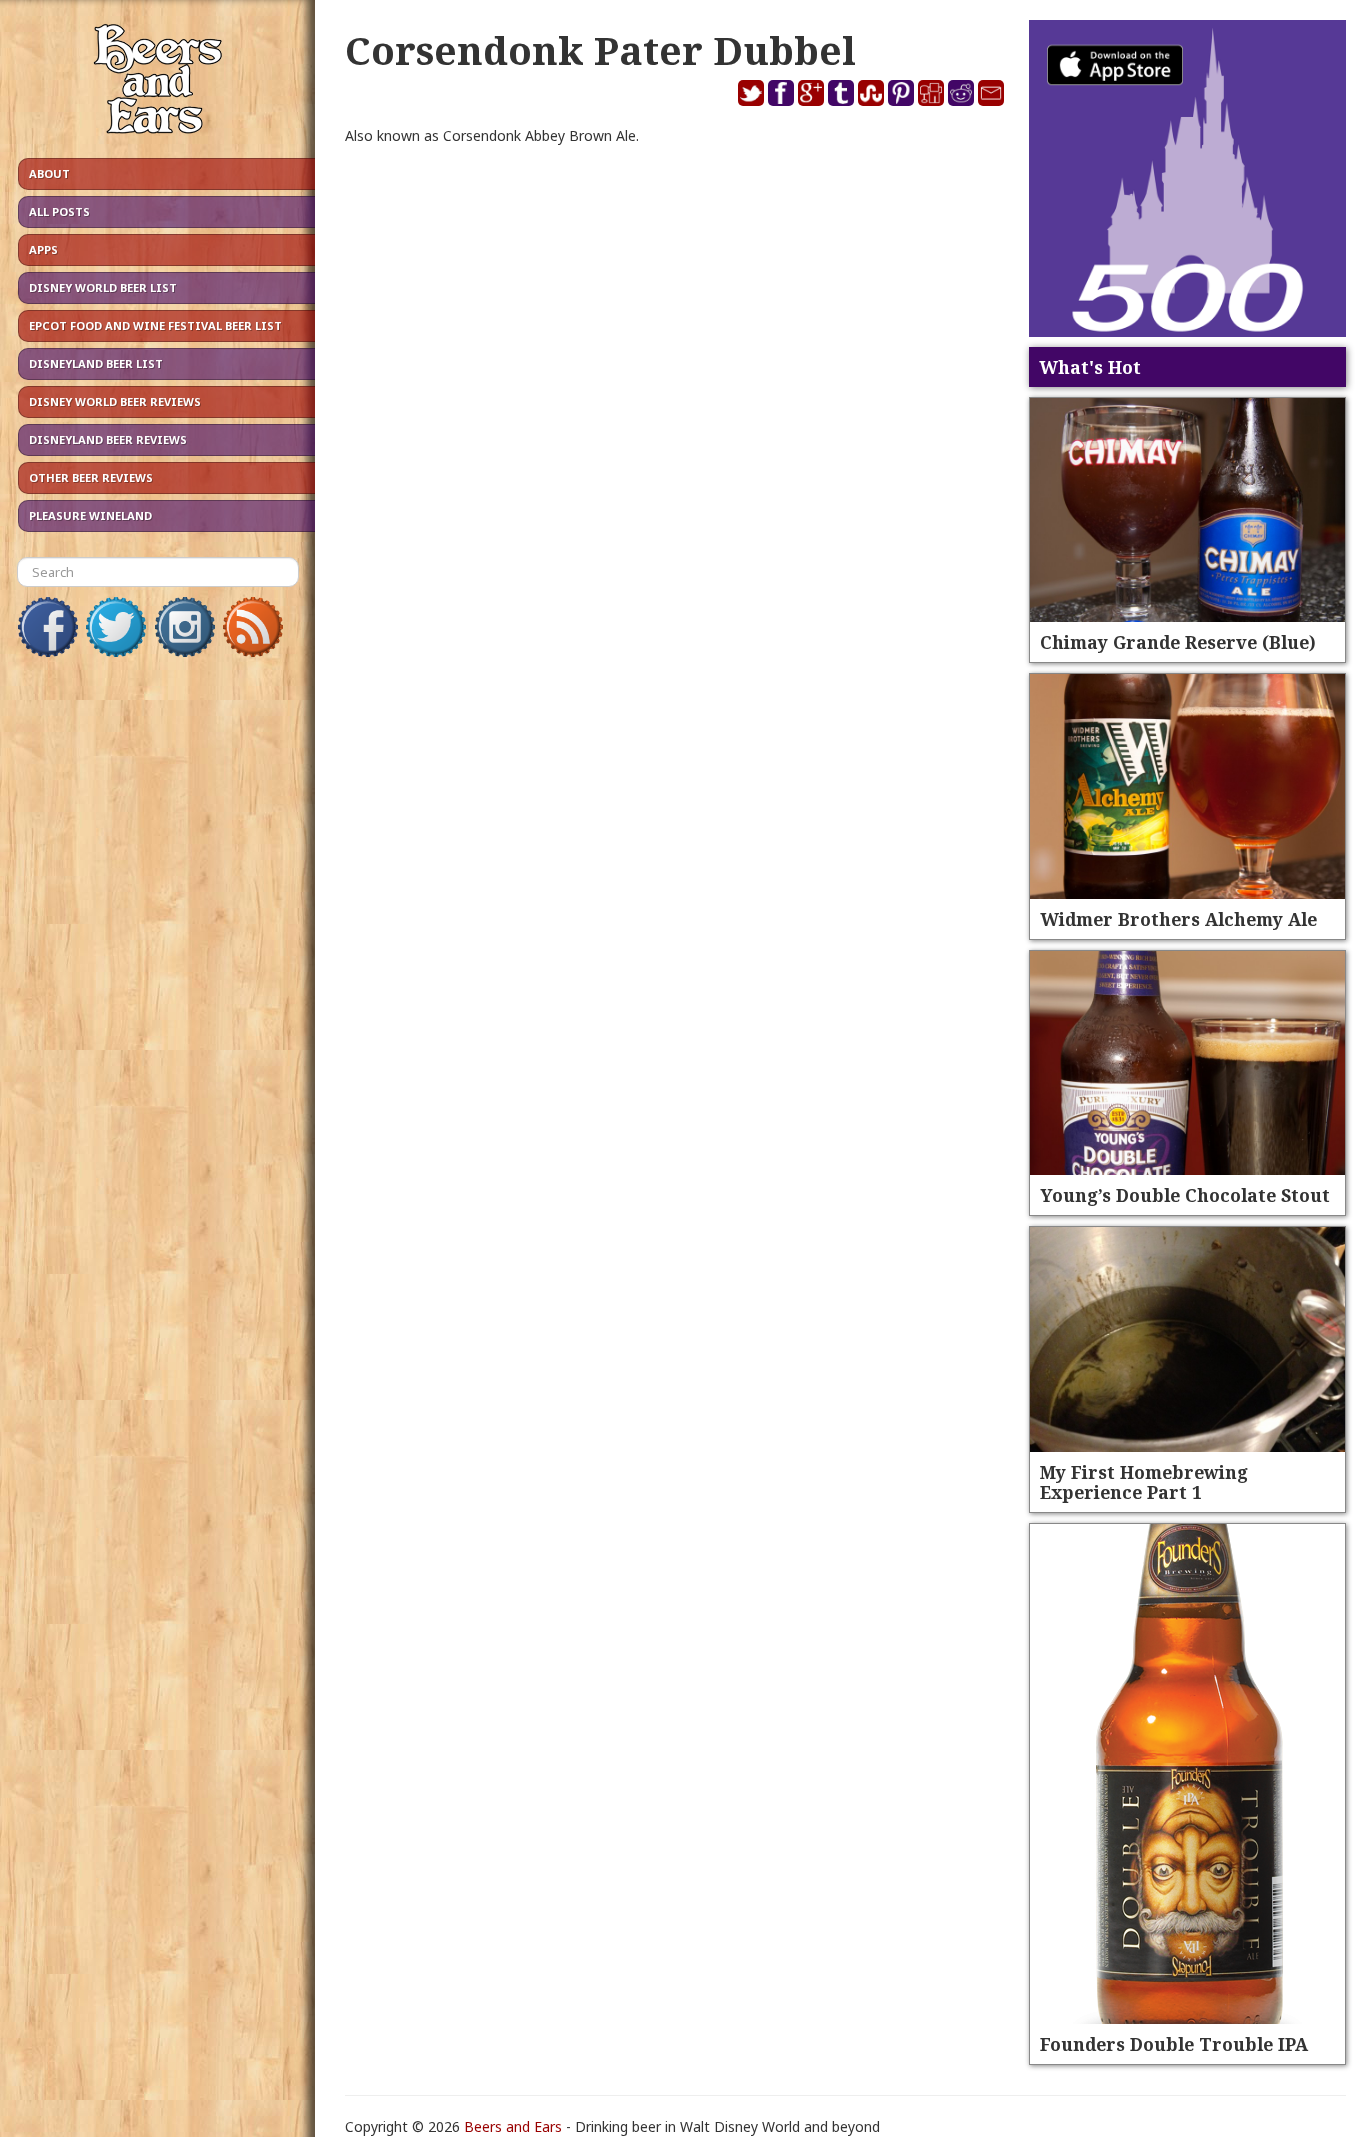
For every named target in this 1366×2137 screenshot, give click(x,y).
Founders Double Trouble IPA (1174, 2044)
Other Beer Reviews (91, 477)
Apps (43, 249)
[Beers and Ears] (157, 83)
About (49, 173)
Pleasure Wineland (90, 515)
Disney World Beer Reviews (115, 401)
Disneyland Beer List (96, 363)
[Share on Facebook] (781, 91)
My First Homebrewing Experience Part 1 (1144, 1482)
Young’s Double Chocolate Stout (1185, 1195)
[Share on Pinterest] (901, 91)
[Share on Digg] (931, 91)
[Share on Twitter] (751, 91)
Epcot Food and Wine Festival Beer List (155, 325)
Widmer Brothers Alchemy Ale (1178, 919)
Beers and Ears (513, 2126)
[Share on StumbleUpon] (871, 91)
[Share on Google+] (811, 91)
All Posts (59, 211)
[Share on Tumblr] (841, 91)
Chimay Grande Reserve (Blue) (1178, 642)
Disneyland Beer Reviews (108, 439)
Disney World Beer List (103, 287)
